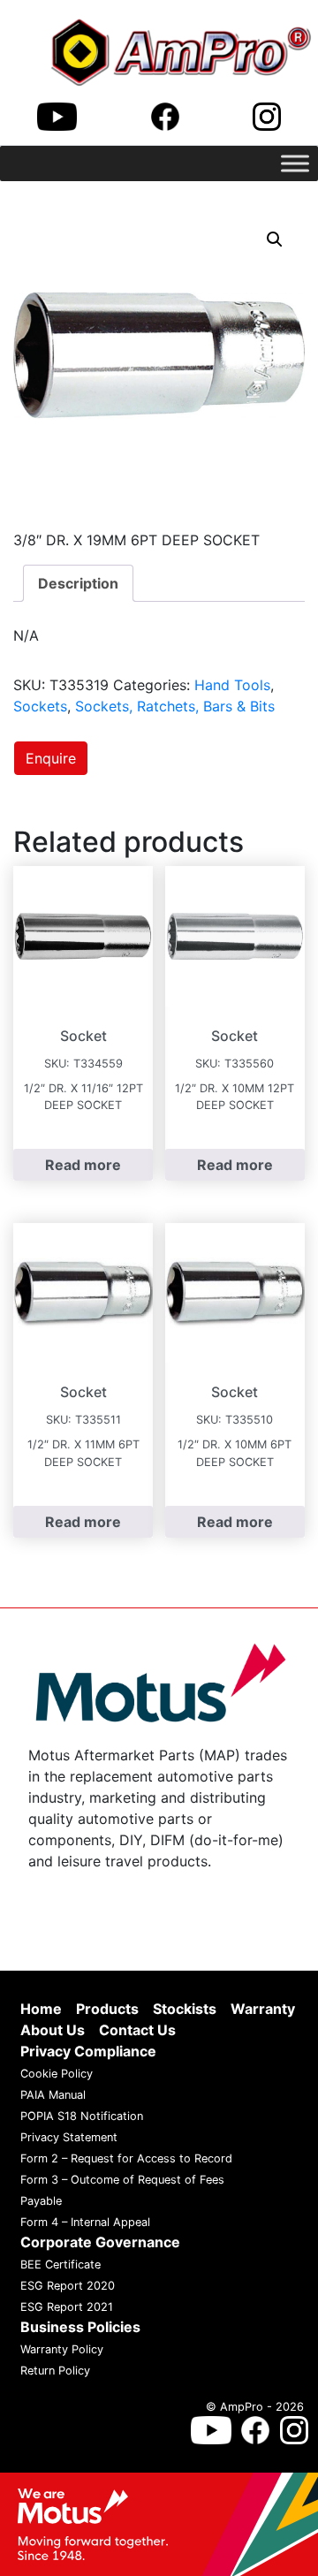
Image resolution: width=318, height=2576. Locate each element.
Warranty (263, 2010)
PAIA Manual (53, 2096)
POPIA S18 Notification (82, 2117)
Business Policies (80, 2328)
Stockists (185, 2010)
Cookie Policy (57, 2074)
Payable (41, 2202)
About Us (53, 2031)
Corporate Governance (100, 2243)
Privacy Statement (69, 2138)
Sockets (40, 706)
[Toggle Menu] (295, 163)
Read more (83, 1165)
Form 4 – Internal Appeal (85, 2223)
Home (41, 2010)
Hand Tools (232, 685)
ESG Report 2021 (67, 2308)
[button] (275, 239)
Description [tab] (78, 583)
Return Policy (55, 2371)
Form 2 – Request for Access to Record (126, 2159)
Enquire (51, 758)
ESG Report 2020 (68, 2287)
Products (107, 2010)
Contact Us (137, 2031)
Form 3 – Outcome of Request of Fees (122, 2181)
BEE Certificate (61, 2265)
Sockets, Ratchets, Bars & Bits (175, 706)
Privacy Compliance (88, 2052)
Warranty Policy (62, 2350)
